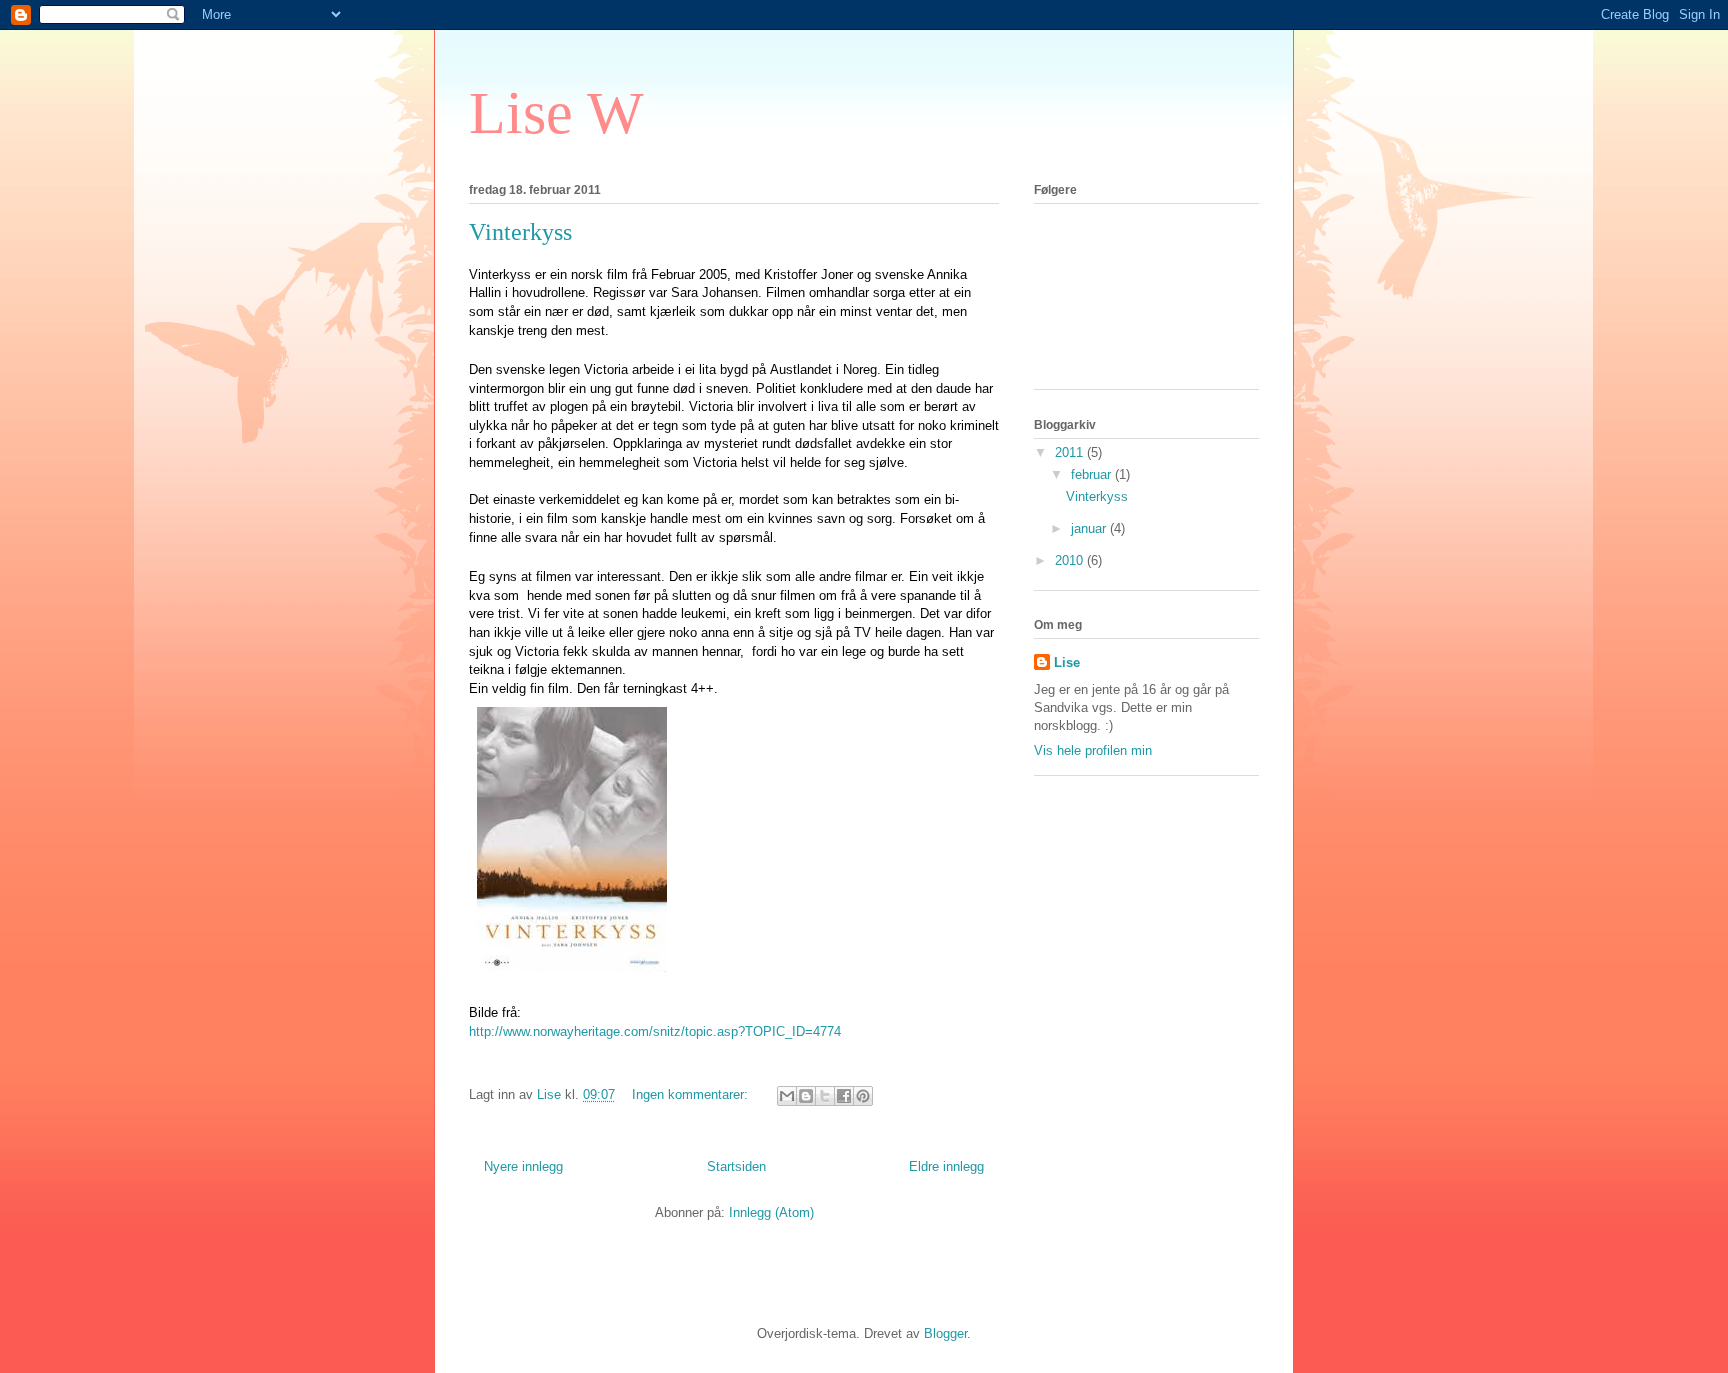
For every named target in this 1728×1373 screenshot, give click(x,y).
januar (1090, 528)
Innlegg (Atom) (771, 1212)
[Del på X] (825, 1096)
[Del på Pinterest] (863, 1096)
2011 (1071, 452)
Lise (1067, 662)
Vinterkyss (520, 232)
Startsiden (736, 1166)
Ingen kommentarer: (692, 1094)
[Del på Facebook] (844, 1096)
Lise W (556, 113)
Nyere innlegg (523, 1166)
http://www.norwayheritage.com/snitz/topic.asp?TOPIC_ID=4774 (655, 1031)
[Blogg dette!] (806, 1096)
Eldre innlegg (946, 1166)
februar (1093, 474)
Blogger (945, 1333)
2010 (1071, 560)
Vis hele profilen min (1093, 750)
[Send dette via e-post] (787, 1096)
